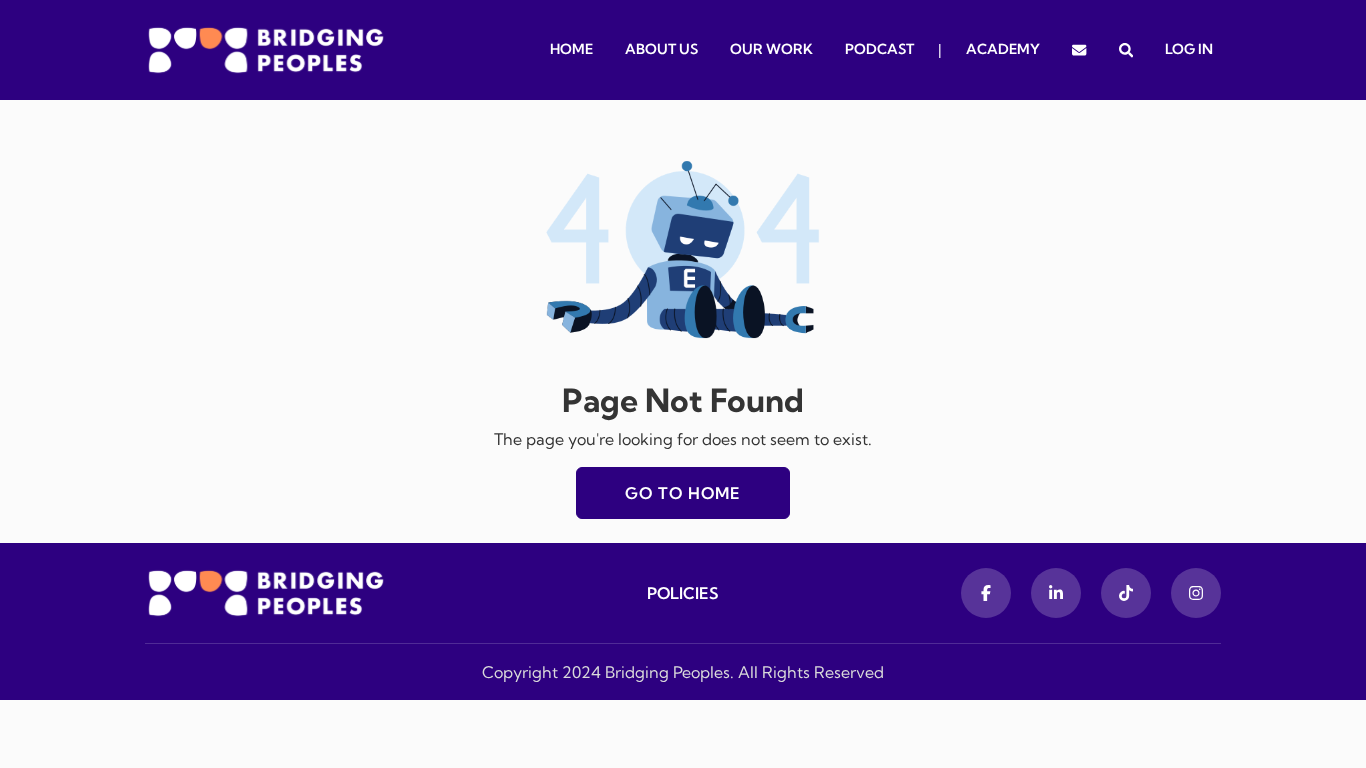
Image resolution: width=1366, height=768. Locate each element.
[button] (1126, 50)
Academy (1003, 49)
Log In (1189, 49)
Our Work (771, 49)
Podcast (879, 49)
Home (571, 49)
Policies (683, 593)
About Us (661, 49)
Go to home (683, 493)
